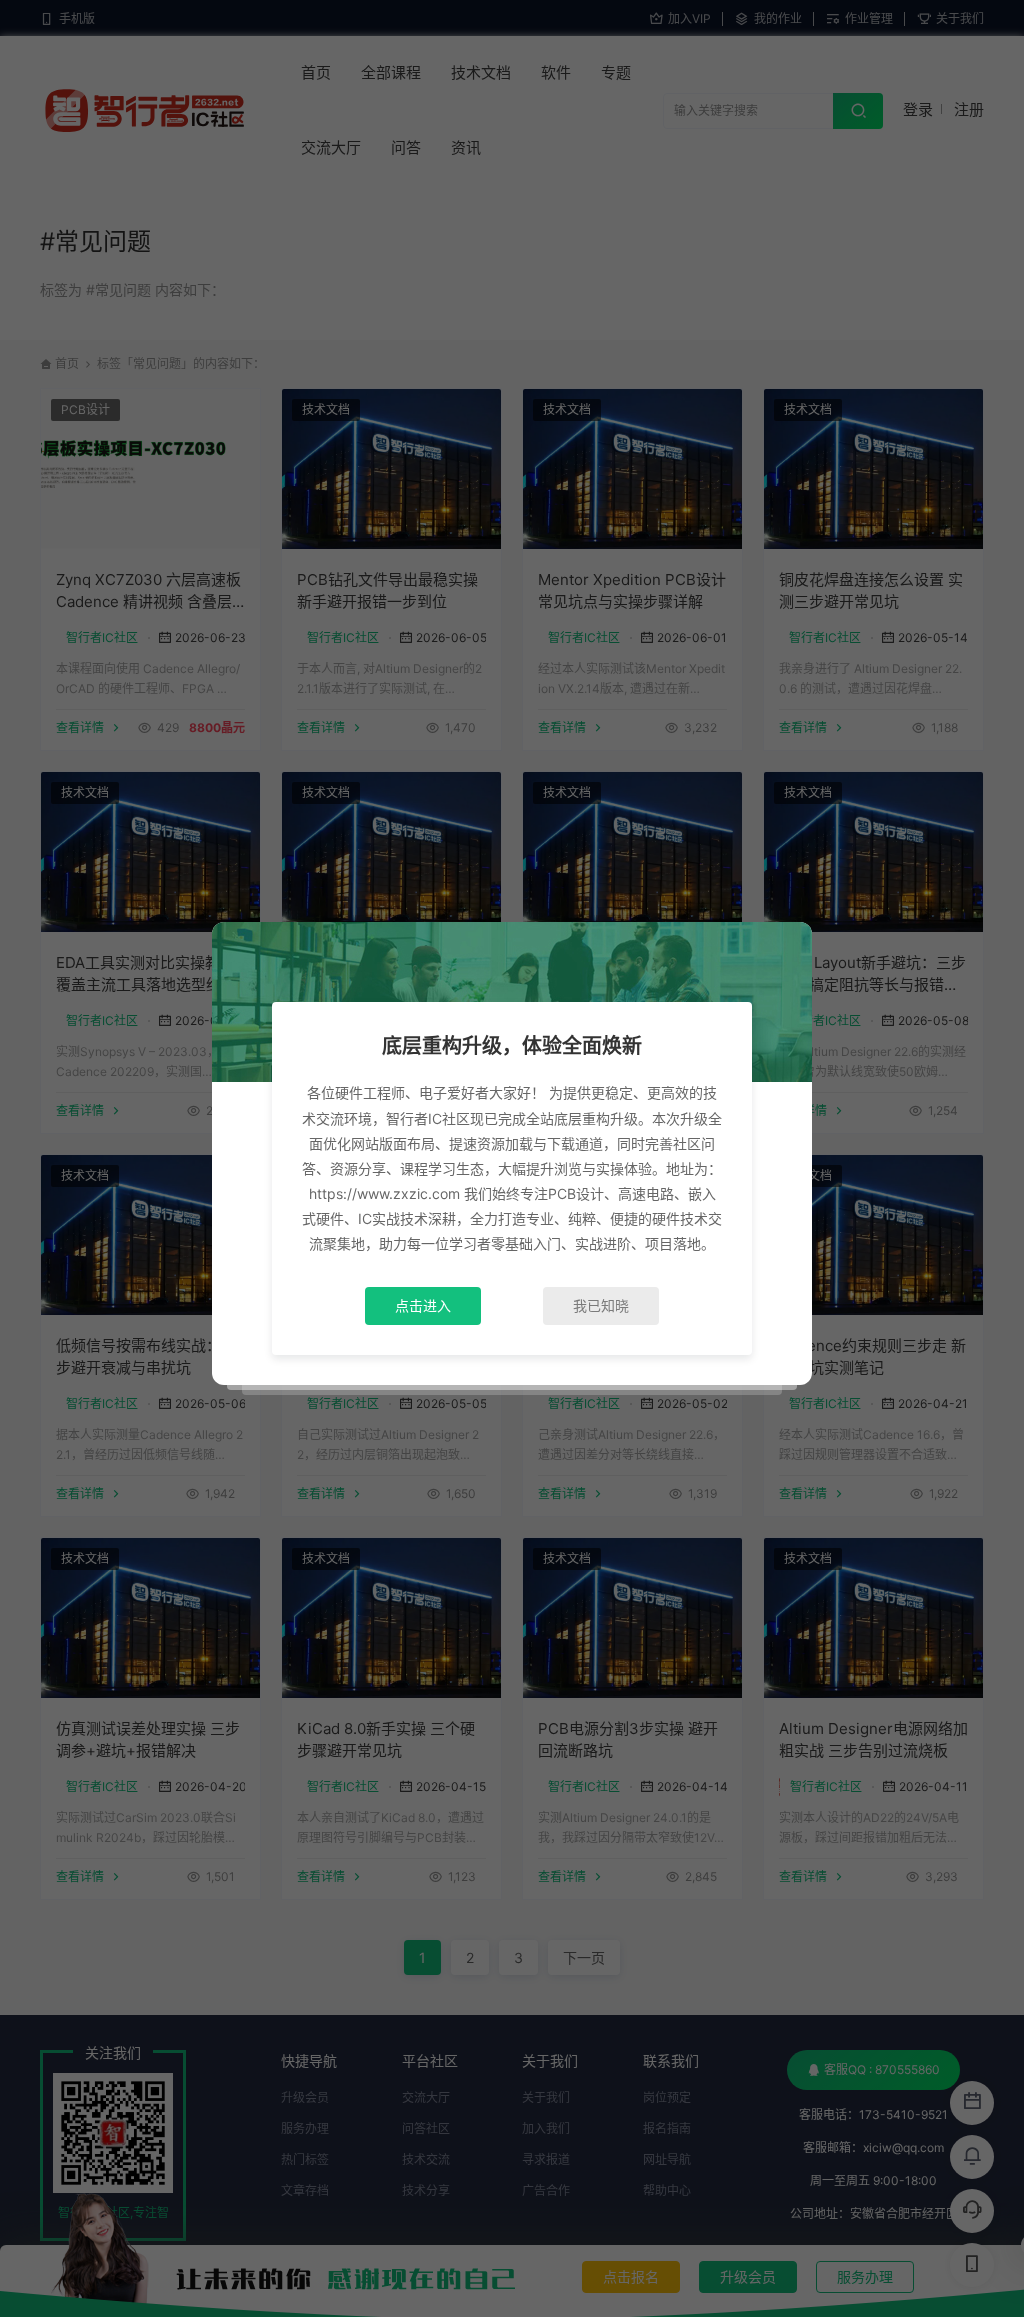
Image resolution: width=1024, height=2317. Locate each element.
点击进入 (423, 1305)
